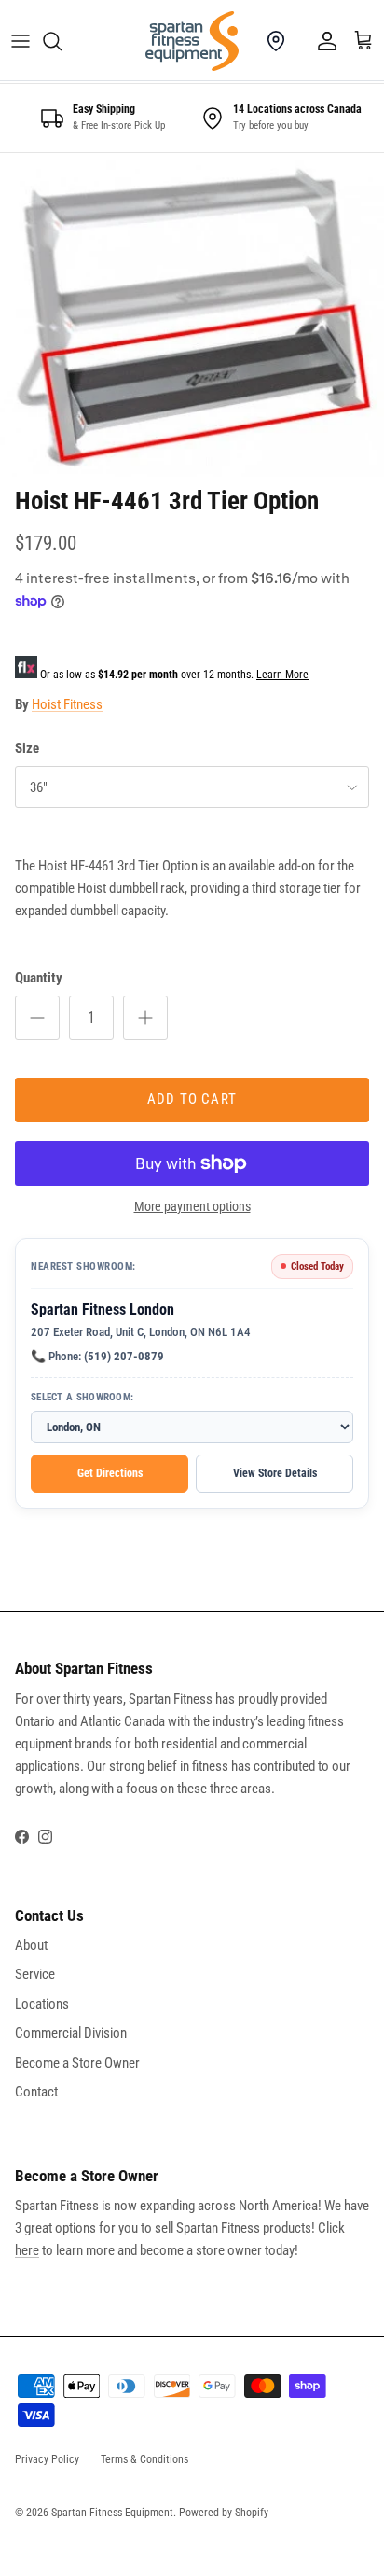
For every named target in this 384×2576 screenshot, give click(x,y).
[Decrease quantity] (37, 1018)
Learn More (282, 675)
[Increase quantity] (145, 1018)
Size (27, 748)
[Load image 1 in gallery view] (192, 314)
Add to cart (192, 1099)
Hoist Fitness (67, 704)
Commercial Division (71, 2033)
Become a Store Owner (77, 2063)
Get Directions (110, 1473)
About (31, 1945)
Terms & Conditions (144, 2459)
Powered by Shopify (224, 2513)
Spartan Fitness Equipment (112, 2513)
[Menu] (21, 41)
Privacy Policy (47, 2459)
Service (35, 1974)
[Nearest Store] (276, 41)
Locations (42, 2004)
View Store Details (275, 1473)
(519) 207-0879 (124, 1356)
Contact (36, 2092)
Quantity (39, 978)
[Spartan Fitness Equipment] (192, 41)
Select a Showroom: (82, 1397)
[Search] (62, 41)
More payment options (192, 1206)
